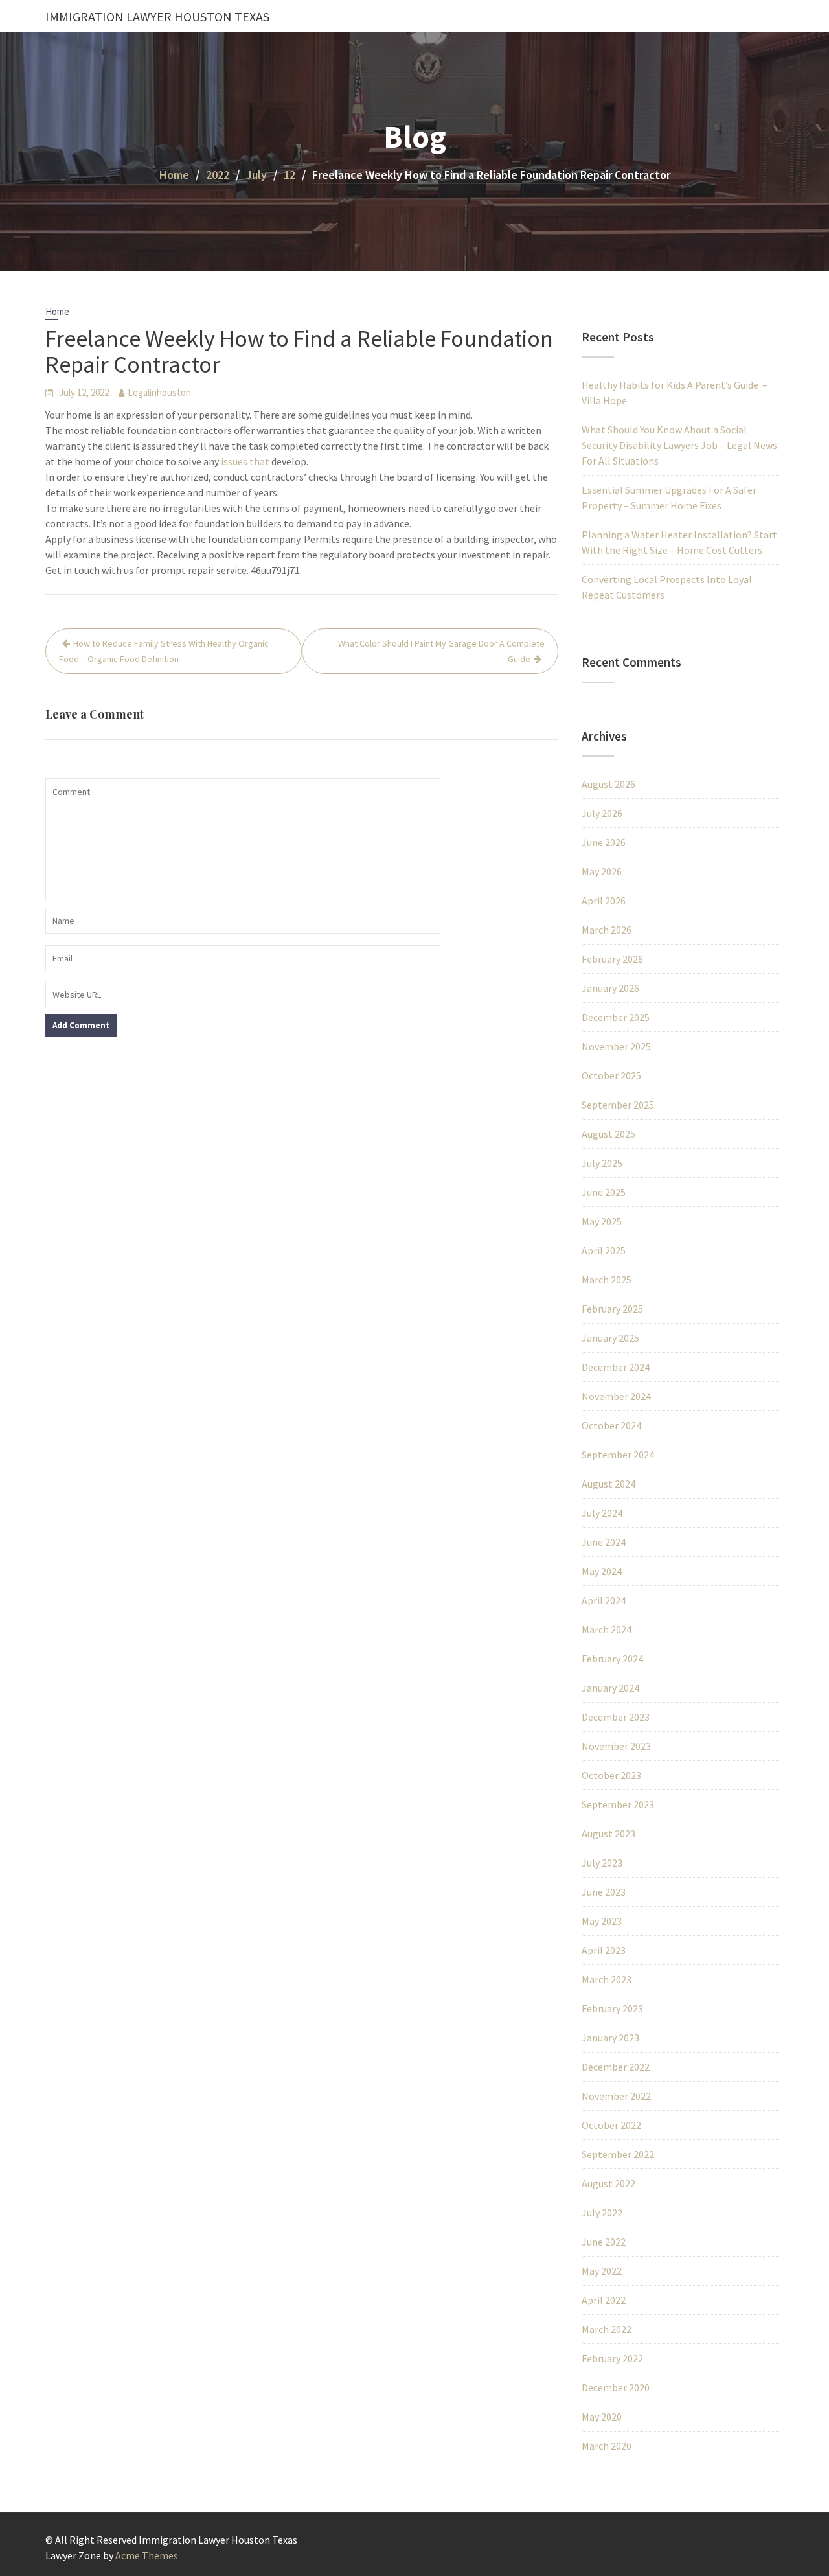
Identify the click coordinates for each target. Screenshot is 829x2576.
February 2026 (612, 959)
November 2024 (616, 1396)
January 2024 (610, 1688)
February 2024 (612, 1659)
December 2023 (616, 1717)
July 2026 (602, 813)
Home (57, 311)
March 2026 (607, 930)
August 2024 (608, 1484)
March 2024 (607, 1629)
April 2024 (604, 1600)
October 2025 (611, 1075)
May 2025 (602, 1221)
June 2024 (604, 1542)
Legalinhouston (159, 392)
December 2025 (616, 1017)
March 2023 (607, 1979)
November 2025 (616, 1046)
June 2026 (604, 842)
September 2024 (618, 1455)
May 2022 (602, 2271)
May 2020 (602, 2417)
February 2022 (612, 2358)
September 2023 (618, 1804)
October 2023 (611, 1775)
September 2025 (618, 1105)
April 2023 (604, 1950)
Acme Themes (147, 2555)
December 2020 (616, 2387)
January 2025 (610, 1338)
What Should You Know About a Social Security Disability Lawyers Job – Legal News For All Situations (679, 445)
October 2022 (611, 2125)
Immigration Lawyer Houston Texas (157, 17)
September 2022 (618, 2154)
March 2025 (607, 1280)
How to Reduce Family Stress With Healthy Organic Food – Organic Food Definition (164, 651)
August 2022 (608, 2183)
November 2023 (616, 1746)
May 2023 (602, 1921)
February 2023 (612, 2008)
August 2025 (608, 1134)
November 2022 (616, 2096)
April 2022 (604, 2300)
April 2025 (604, 1250)
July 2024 (602, 1513)
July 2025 (602, 1163)
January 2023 (610, 2038)
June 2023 (604, 1892)
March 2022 (607, 2329)
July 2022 (602, 2213)
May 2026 (602, 871)
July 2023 (602, 1863)
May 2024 (602, 1571)
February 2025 (612, 1309)
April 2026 (604, 901)
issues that (245, 461)
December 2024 (616, 1367)
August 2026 (608, 784)
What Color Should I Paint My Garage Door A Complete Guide (441, 651)
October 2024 (611, 1425)
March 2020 (607, 2446)
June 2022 (604, 2242)
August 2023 (608, 1834)
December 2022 (616, 2067)
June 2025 (604, 1192)
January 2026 (610, 988)
